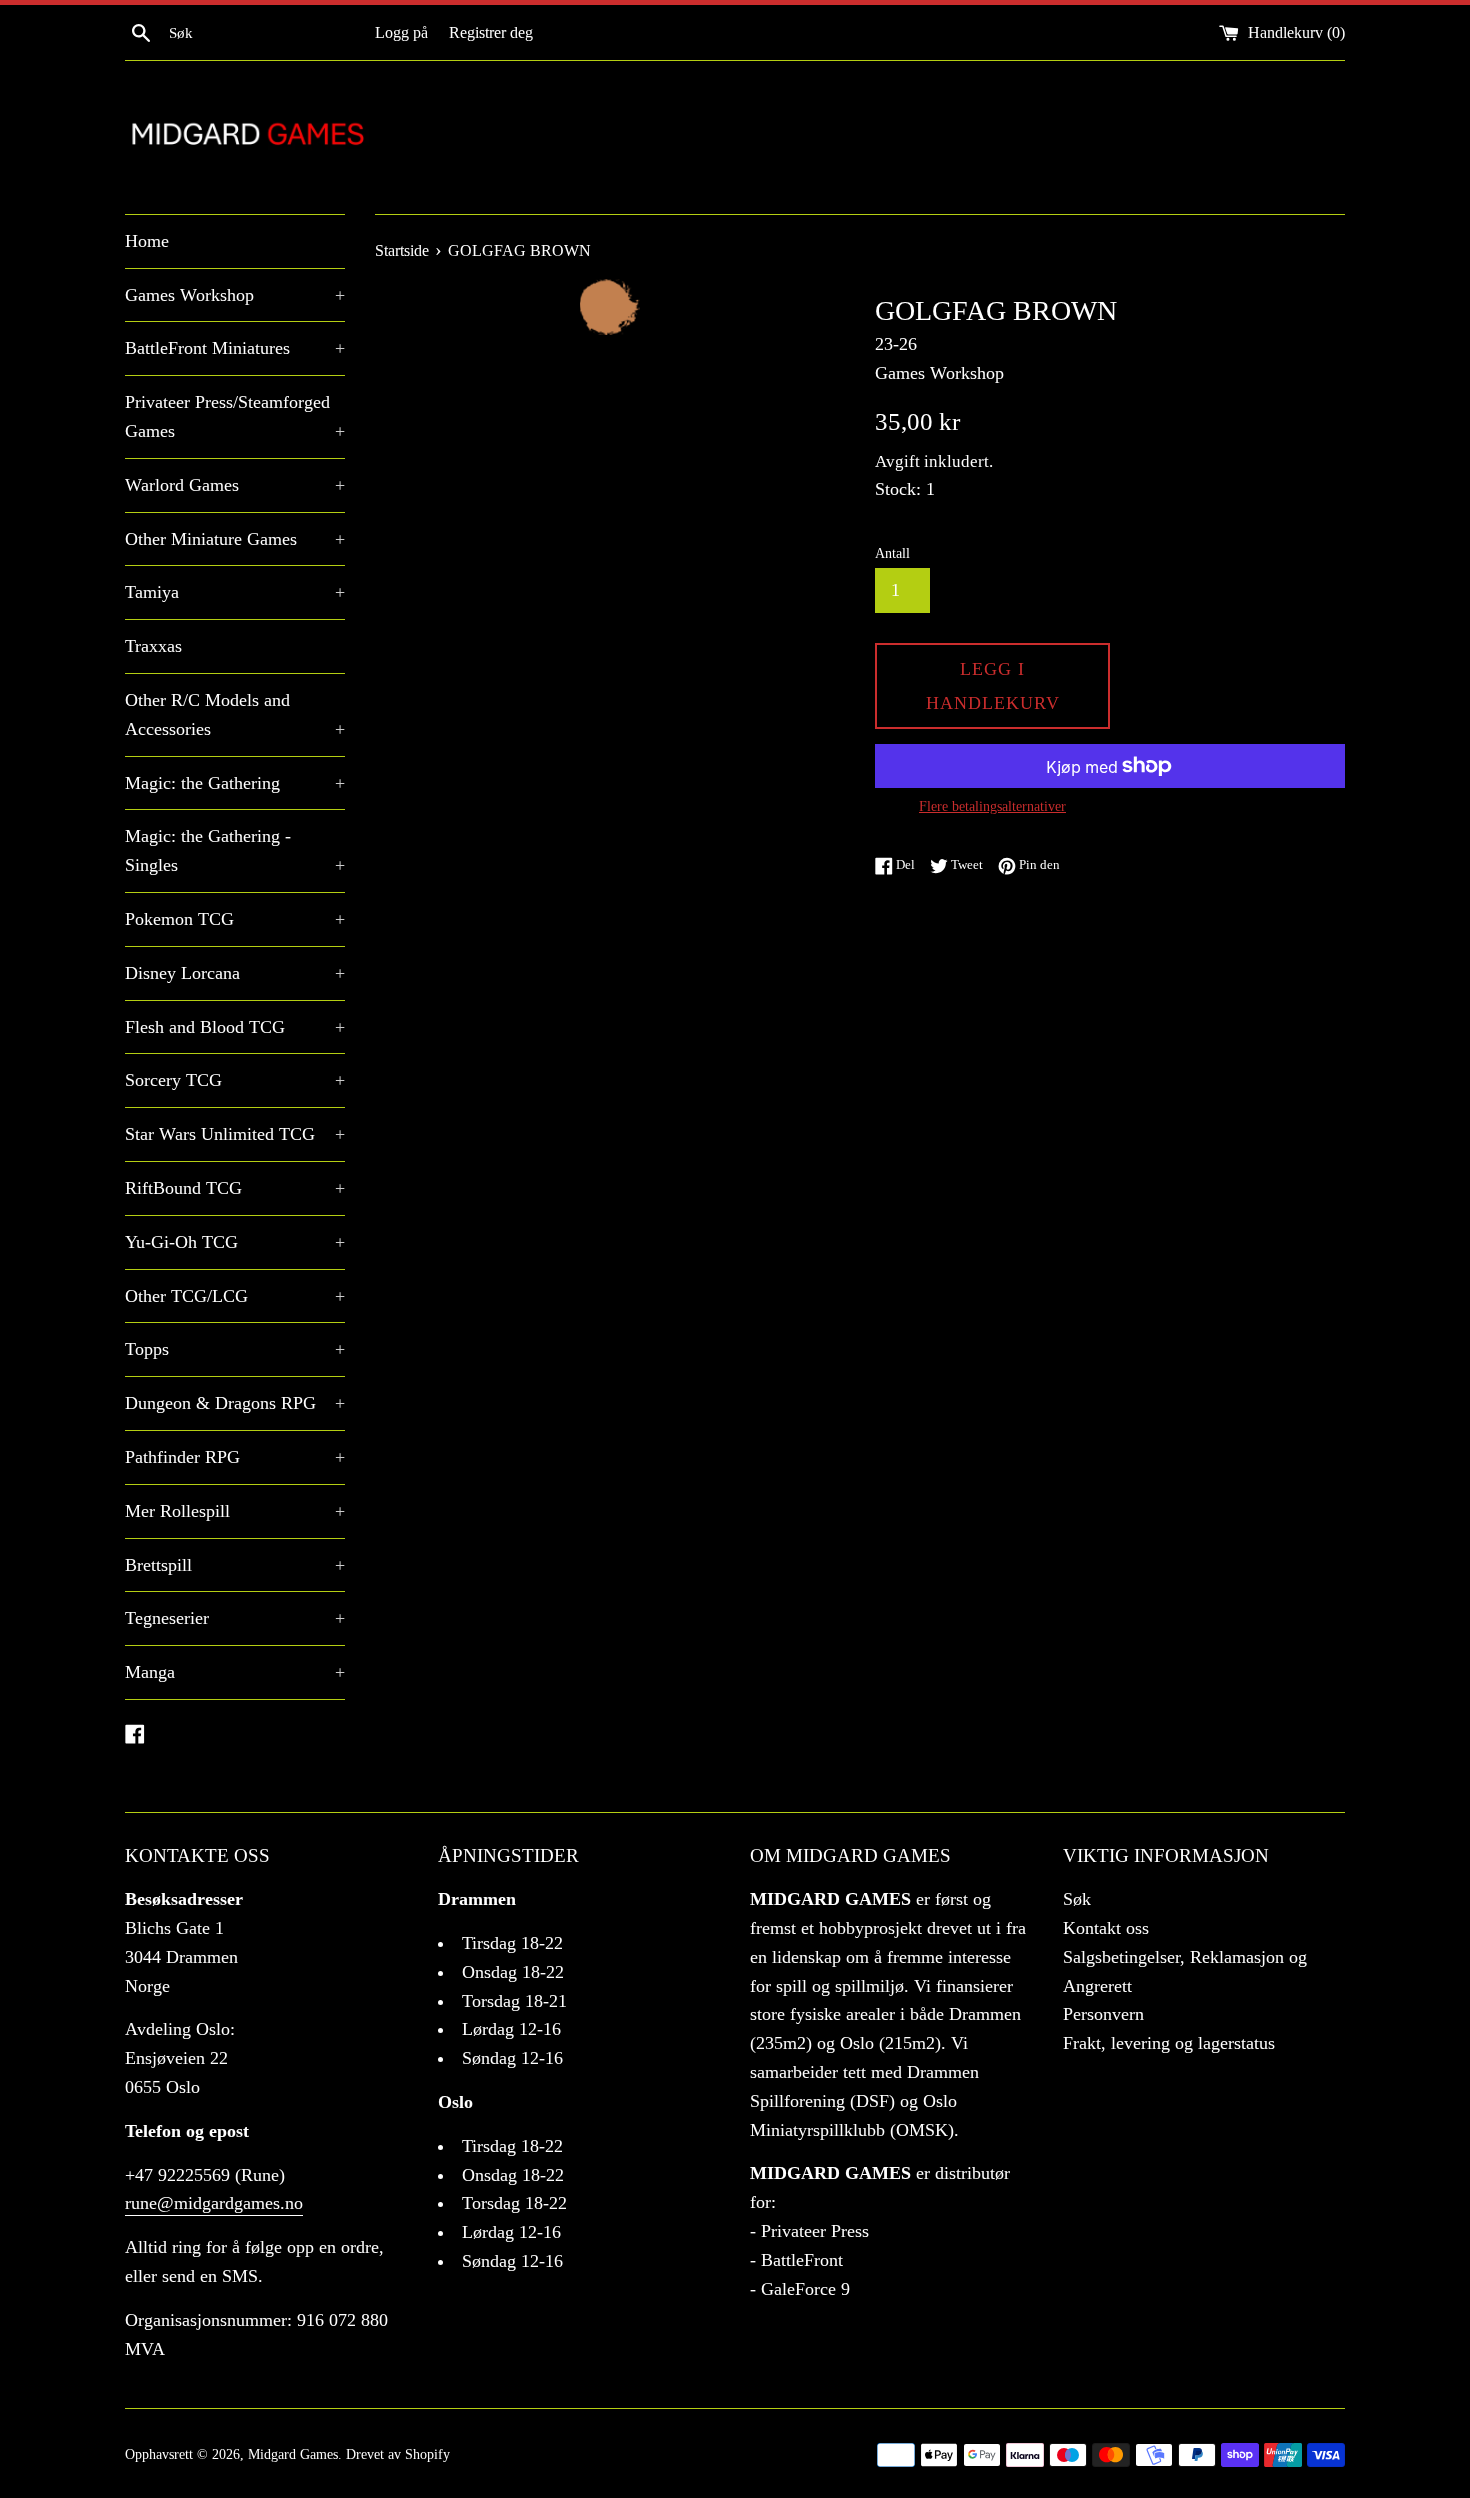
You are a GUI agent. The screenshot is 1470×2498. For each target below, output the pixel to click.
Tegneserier (235, 1618)
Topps (235, 1349)
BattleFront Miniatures (235, 348)
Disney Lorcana (235, 973)
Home (147, 241)
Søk (1077, 1899)
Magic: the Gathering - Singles (235, 850)
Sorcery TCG (235, 1080)
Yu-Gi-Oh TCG (235, 1242)
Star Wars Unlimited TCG (235, 1134)
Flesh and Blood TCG (235, 1027)
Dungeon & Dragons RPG (235, 1403)
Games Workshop (235, 295)
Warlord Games (235, 485)
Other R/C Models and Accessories (235, 714)
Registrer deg (491, 33)
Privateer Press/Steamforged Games (235, 416)
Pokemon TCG (235, 919)
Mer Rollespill (235, 1511)
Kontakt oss (1106, 1928)
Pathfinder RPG (235, 1457)
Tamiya (235, 592)
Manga (235, 1672)
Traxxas (153, 646)
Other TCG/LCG (235, 1296)
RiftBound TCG (235, 1188)
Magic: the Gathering (235, 783)
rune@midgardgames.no (214, 2203)
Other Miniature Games (235, 539)
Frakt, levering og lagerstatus (1169, 2043)
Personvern (1103, 2014)
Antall (892, 553)
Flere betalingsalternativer (992, 806)
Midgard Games (293, 2454)
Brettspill (235, 1565)
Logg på (401, 33)
